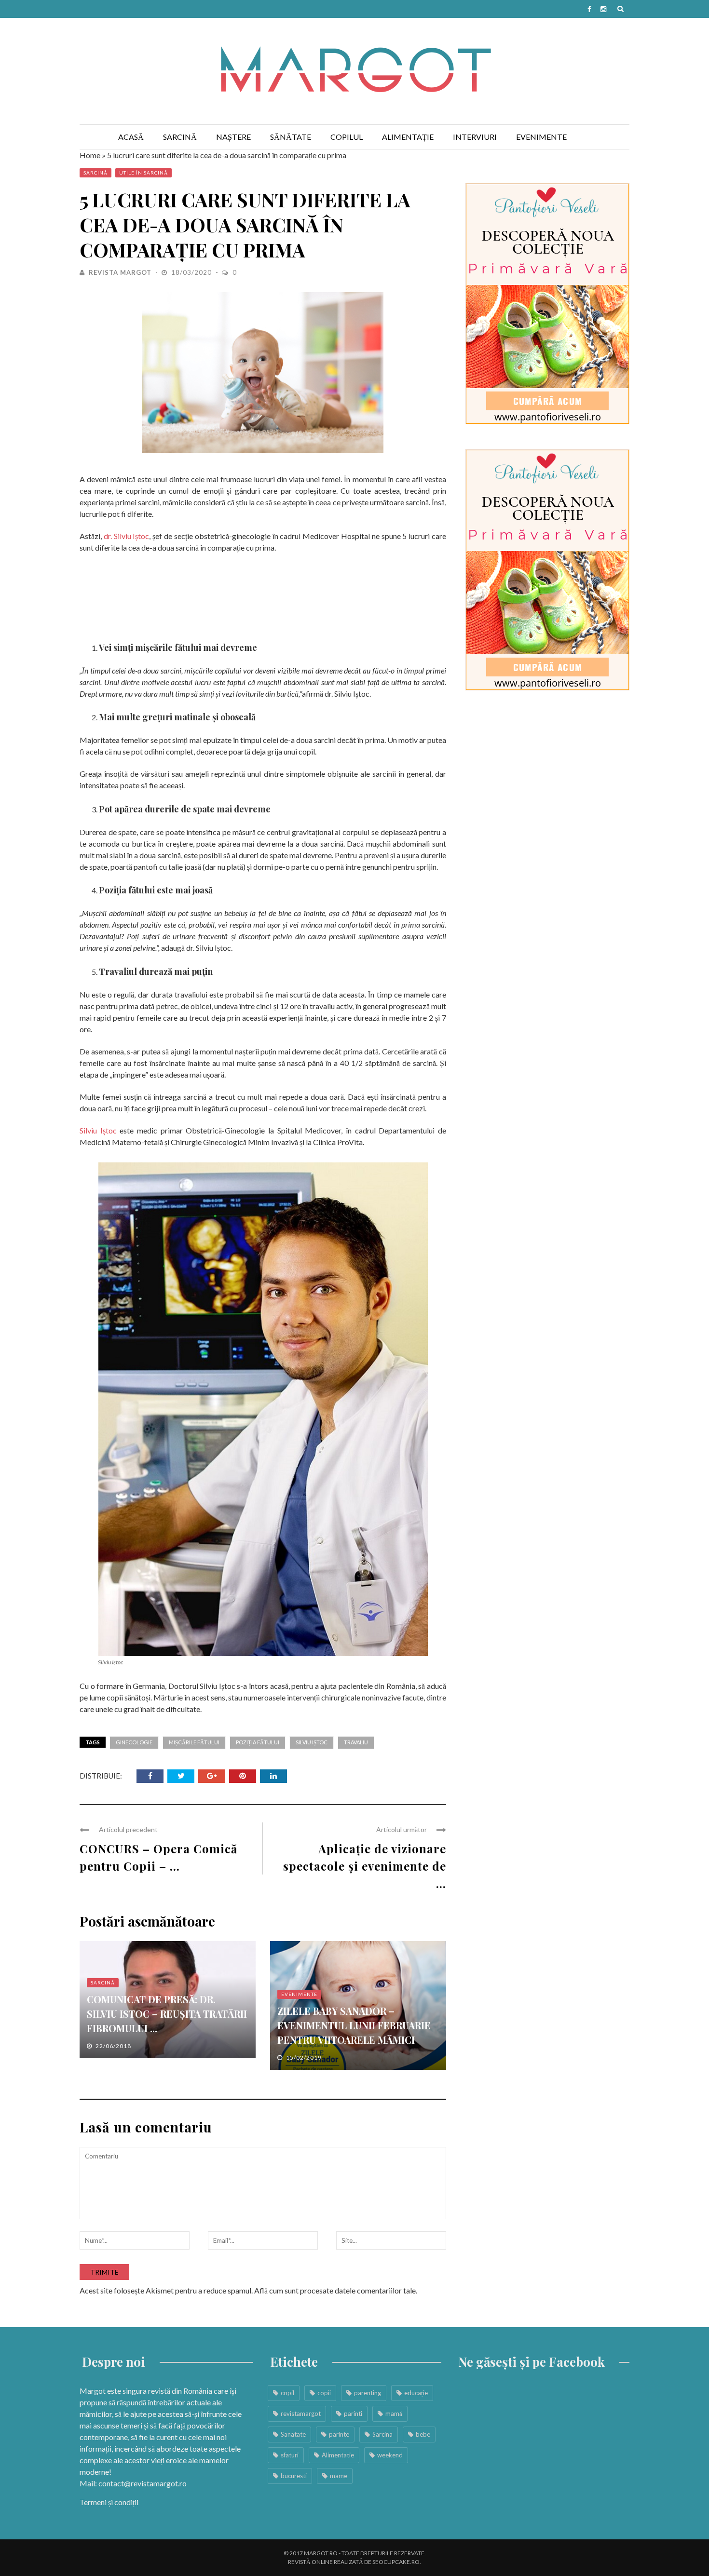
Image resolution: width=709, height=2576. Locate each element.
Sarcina (382, 2434)
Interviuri (475, 137)
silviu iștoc (312, 1742)
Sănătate (291, 137)
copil (287, 2393)
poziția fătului (258, 1742)
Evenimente (541, 137)
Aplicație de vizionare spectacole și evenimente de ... (365, 1866)
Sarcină (180, 137)
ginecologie (134, 1742)
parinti (353, 2414)
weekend (390, 2455)
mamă (394, 2414)
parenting (368, 2393)
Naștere (233, 137)
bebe (423, 2434)
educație (416, 2393)
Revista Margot (120, 272)
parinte (339, 2434)
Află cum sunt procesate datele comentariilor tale (335, 2290)
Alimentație (408, 137)
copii (324, 2393)
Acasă (131, 137)
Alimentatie (338, 2455)
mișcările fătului (194, 1742)
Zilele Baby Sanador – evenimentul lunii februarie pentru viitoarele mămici (354, 2025)
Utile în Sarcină (143, 173)
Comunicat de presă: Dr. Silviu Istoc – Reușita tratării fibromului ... (167, 2014)
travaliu (356, 1742)
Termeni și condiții (109, 2502)
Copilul (347, 137)
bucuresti (294, 2476)
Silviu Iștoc (98, 1130)
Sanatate (293, 2434)
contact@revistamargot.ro (143, 2483)
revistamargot (301, 2414)
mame (339, 2476)
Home (90, 155)
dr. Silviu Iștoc (127, 536)
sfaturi (290, 2455)
